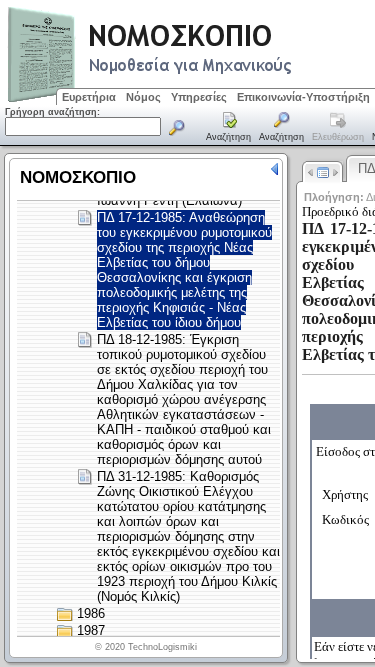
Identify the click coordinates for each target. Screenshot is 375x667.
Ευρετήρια (89, 97)
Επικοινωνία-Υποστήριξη (303, 97)
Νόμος (143, 97)
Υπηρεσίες (199, 97)
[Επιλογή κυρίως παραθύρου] (229, 128)
